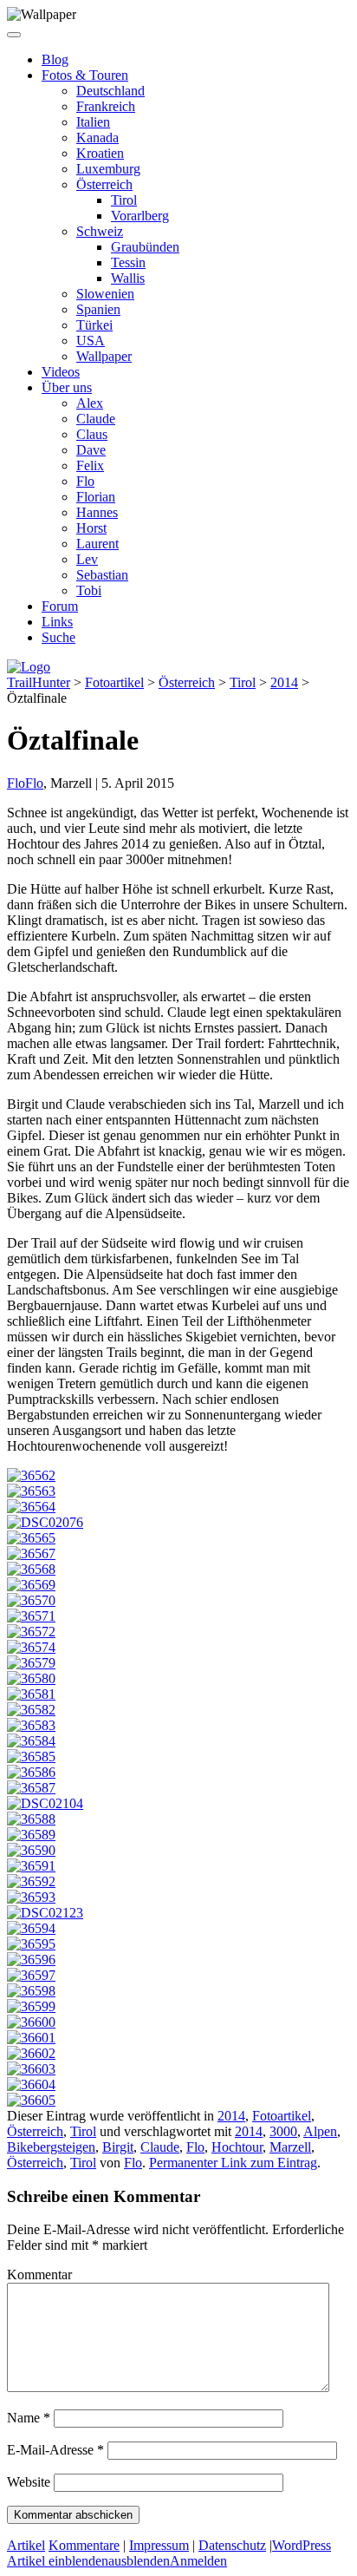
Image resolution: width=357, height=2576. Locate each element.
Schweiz (100, 231)
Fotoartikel (114, 682)
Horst (91, 528)
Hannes (97, 512)
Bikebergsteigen (51, 2147)
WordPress (302, 2545)
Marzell (290, 2147)
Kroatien (100, 153)
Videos (61, 372)
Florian (96, 497)
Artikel (26, 2545)
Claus (92, 434)
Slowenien (105, 294)
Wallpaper (104, 356)
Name (29, 2418)
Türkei (94, 325)
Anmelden (198, 2561)
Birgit (118, 2147)
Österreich (104, 184)
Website (29, 2482)
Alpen (320, 2131)
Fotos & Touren (85, 75)
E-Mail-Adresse (55, 2450)
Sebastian (102, 575)
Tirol (124, 200)
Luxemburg (108, 169)
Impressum (159, 2545)
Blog (55, 59)
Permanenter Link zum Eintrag (233, 2163)
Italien (93, 122)
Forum (60, 606)
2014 (284, 682)
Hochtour (237, 2147)
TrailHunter (39, 682)
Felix (90, 465)
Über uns (67, 387)
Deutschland (110, 91)
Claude (96, 419)
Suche (58, 637)
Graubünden (145, 247)
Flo (85, 481)
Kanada (97, 138)
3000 (283, 2131)
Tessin (128, 262)
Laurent (97, 544)
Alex (90, 403)
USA (91, 341)
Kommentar (39, 2274)
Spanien (98, 309)
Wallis (128, 278)
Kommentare (84, 2545)
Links (57, 622)
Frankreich (106, 106)
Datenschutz (232, 2545)
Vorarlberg (140, 216)
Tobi (89, 590)
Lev (87, 559)
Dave (91, 450)
